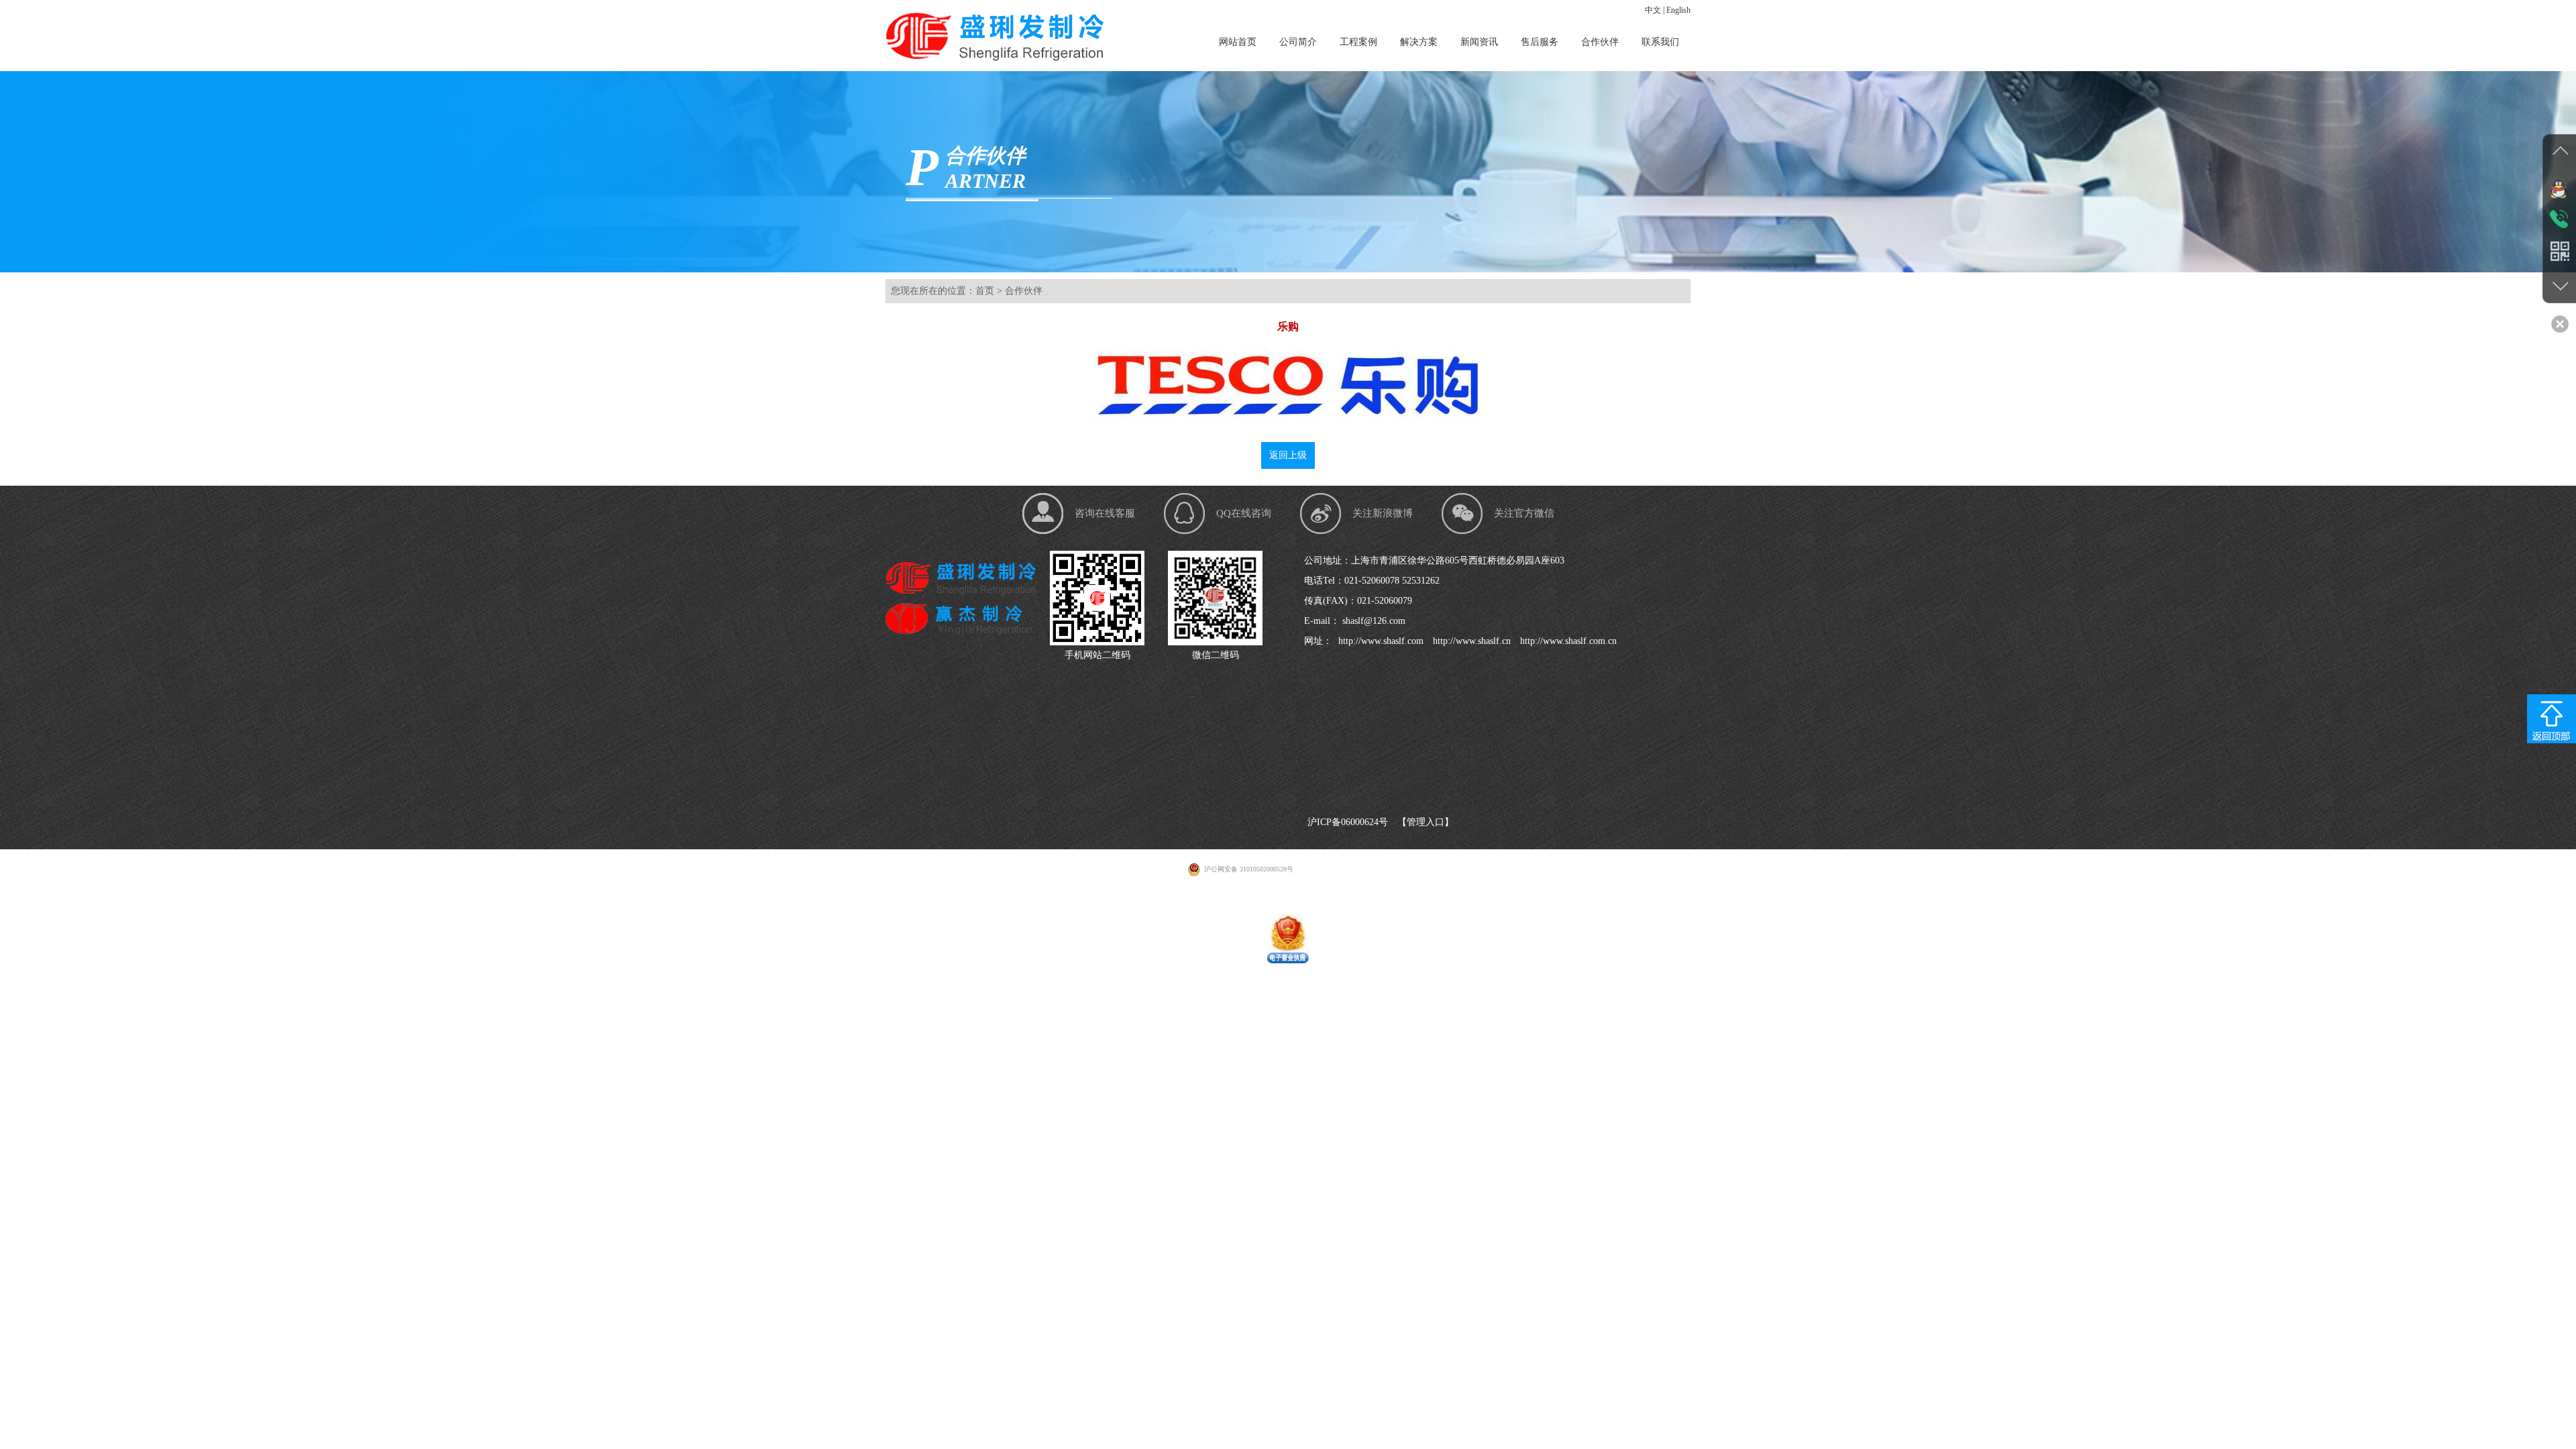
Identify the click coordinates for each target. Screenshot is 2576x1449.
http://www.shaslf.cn (1470, 641)
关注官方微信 (1524, 513)
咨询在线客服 (1105, 513)
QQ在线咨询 (1244, 513)
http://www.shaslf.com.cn (1567, 641)
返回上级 (1288, 455)
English (1678, 10)
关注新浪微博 (1383, 513)
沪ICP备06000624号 (1348, 822)
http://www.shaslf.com (1380, 641)
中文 (1653, 10)
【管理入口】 (1426, 822)
